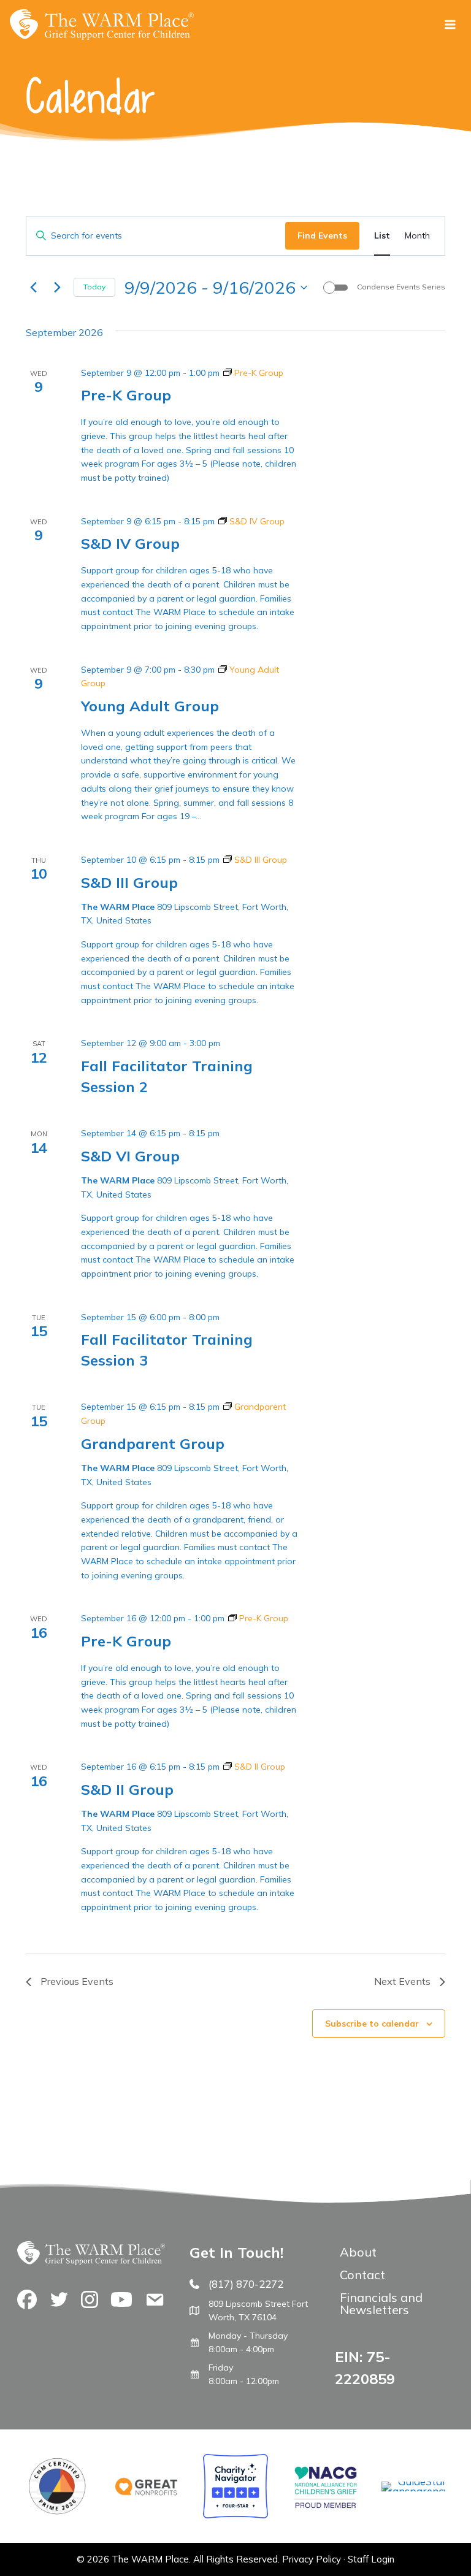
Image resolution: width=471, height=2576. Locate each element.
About (358, 2252)
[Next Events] (57, 288)
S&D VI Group (130, 1156)
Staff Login (371, 2559)
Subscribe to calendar (372, 2024)
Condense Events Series (401, 287)
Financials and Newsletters (381, 2303)
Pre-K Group (126, 395)
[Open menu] (450, 24)
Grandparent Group (153, 1443)
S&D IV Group (130, 543)
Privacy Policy (312, 2559)
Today (94, 287)
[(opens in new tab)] (414, 2491)
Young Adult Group (150, 706)
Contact (362, 2275)
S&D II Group (127, 1789)
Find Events (322, 235)
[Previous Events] (33, 288)
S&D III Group (129, 882)
